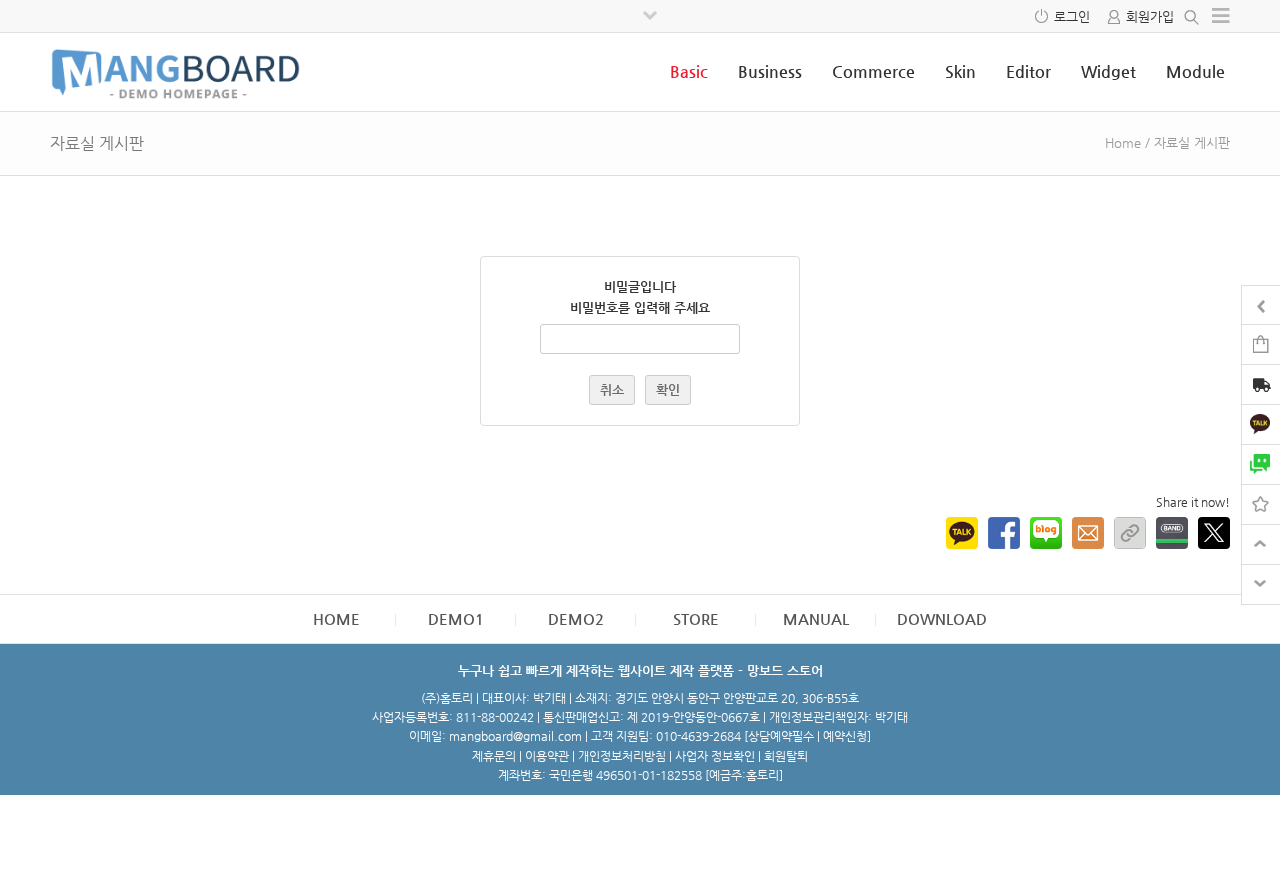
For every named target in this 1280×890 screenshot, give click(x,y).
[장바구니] (1261, 343)
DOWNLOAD (942, 618)
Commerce (873, 71)
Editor (1028, 71)
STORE (696, 618)
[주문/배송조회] (1261, 386)
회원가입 (1150, 16)
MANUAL (816, 618)
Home (1123, 142)
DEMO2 (576, 618)
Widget (1108, 71)
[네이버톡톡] (1261, 463)
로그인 (1072, 16)
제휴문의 (494, 756)
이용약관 (547, 756)
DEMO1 (456, 618)
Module (1195, 71)
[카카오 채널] (1261, 423)
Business (770, 71)
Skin (960, 71)
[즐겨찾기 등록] (1261, 503)
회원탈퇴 (786, 756)
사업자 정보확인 (715, 756)
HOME (336, 618)
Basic (689, 71)
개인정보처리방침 (622, 756)
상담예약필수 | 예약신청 (807, 736)
